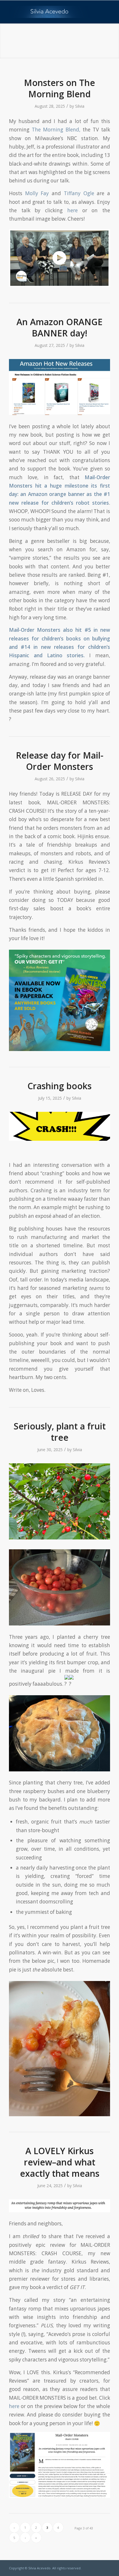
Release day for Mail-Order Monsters (60, 761)
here (72, 210)
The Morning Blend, (56, 130)
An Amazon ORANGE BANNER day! (59, 327)
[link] (37, 193)
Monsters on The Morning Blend (59, 88)
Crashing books (59, 1086)
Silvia (80, 106)
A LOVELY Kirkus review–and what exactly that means (60, 2162)
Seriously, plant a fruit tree (60, 1432)
